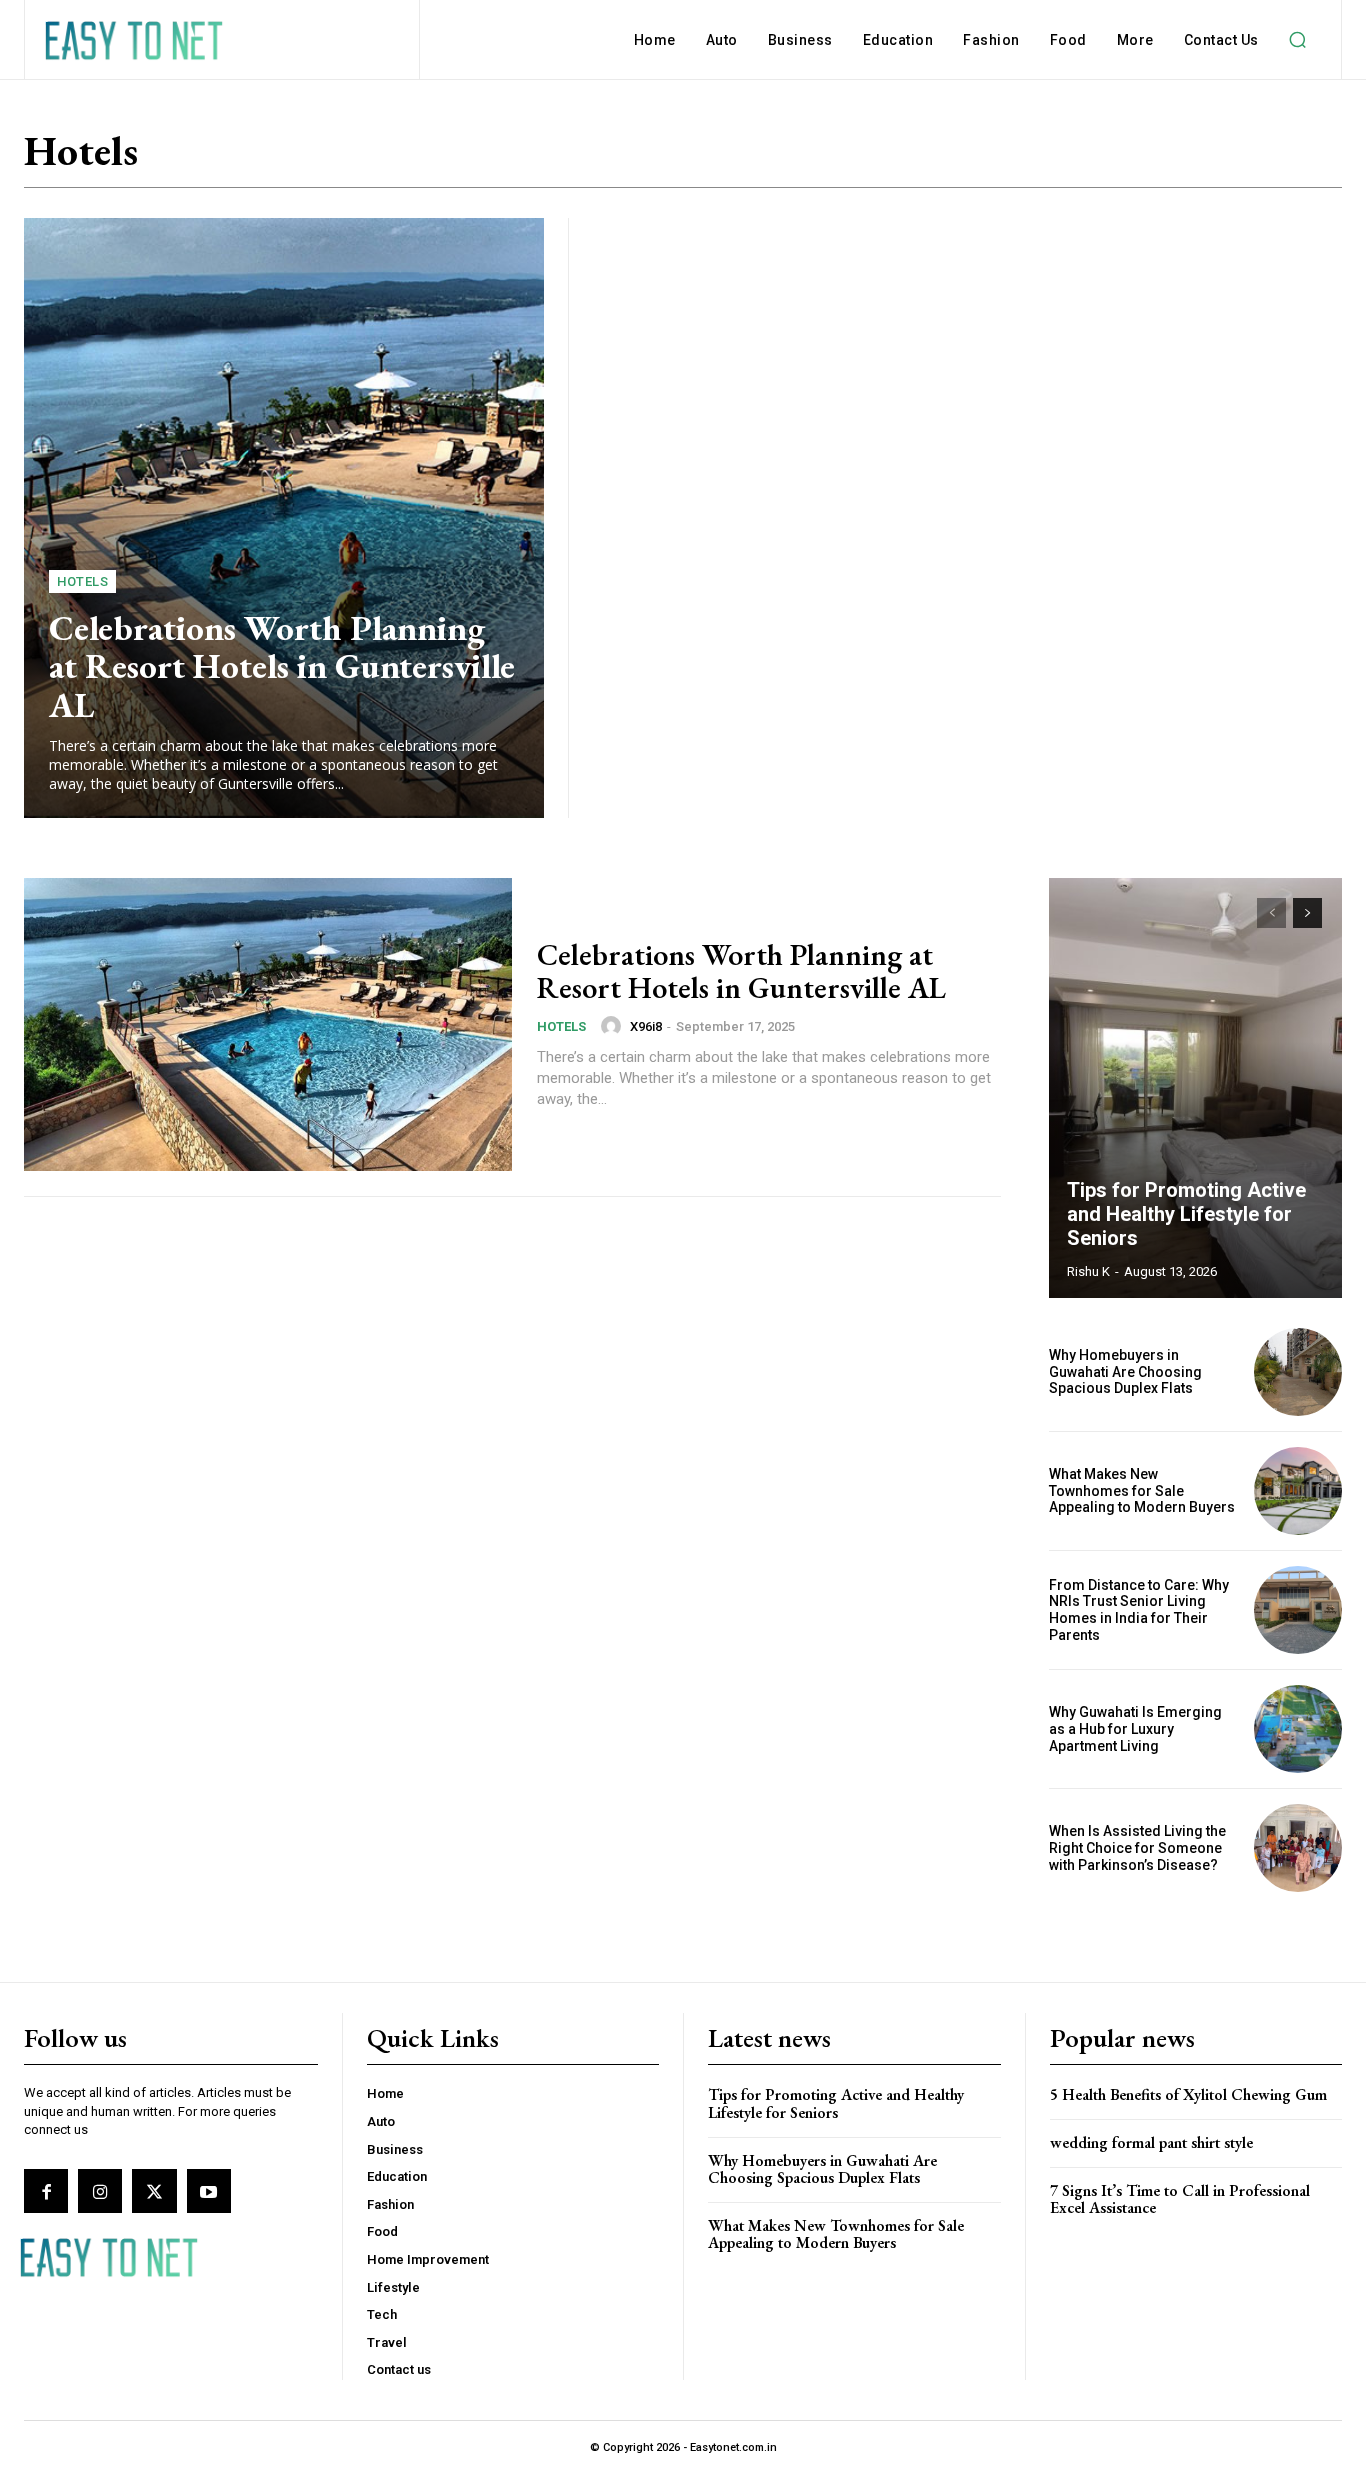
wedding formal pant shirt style (1151, 2142)
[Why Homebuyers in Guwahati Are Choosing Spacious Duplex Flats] (1298, 1372)
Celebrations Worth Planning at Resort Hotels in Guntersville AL (282, 666)
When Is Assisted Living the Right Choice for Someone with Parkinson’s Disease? (1137, 1848)
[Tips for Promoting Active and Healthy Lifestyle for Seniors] (1196, 1088)
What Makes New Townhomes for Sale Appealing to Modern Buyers (1142, 1491)
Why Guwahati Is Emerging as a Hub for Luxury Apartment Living (1135, 1729)
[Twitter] (154, 2191)
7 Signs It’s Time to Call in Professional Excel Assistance (1180, 2199)
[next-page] (1307, 913)
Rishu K (1088, 1271)
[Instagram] (100, 2191)
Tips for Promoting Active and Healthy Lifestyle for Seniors (1186, 1214)
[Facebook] (46, 2191)
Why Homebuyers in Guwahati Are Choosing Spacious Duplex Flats (1125, 1372)
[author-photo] (614, 1026)
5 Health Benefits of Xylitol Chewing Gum (1188, 2094)
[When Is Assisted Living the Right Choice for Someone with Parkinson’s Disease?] (1298, 1848)
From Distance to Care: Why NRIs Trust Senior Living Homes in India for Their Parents (1139, 1610)
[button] (1298, 40)
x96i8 (646, 1026)
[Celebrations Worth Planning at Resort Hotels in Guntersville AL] (284, 518)
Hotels (82, 581)
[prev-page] (1271, 913)
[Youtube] (209, 2191)
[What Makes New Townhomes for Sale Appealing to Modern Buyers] (1298, 1491)
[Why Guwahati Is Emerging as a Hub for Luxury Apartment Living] (1298, 1729)
